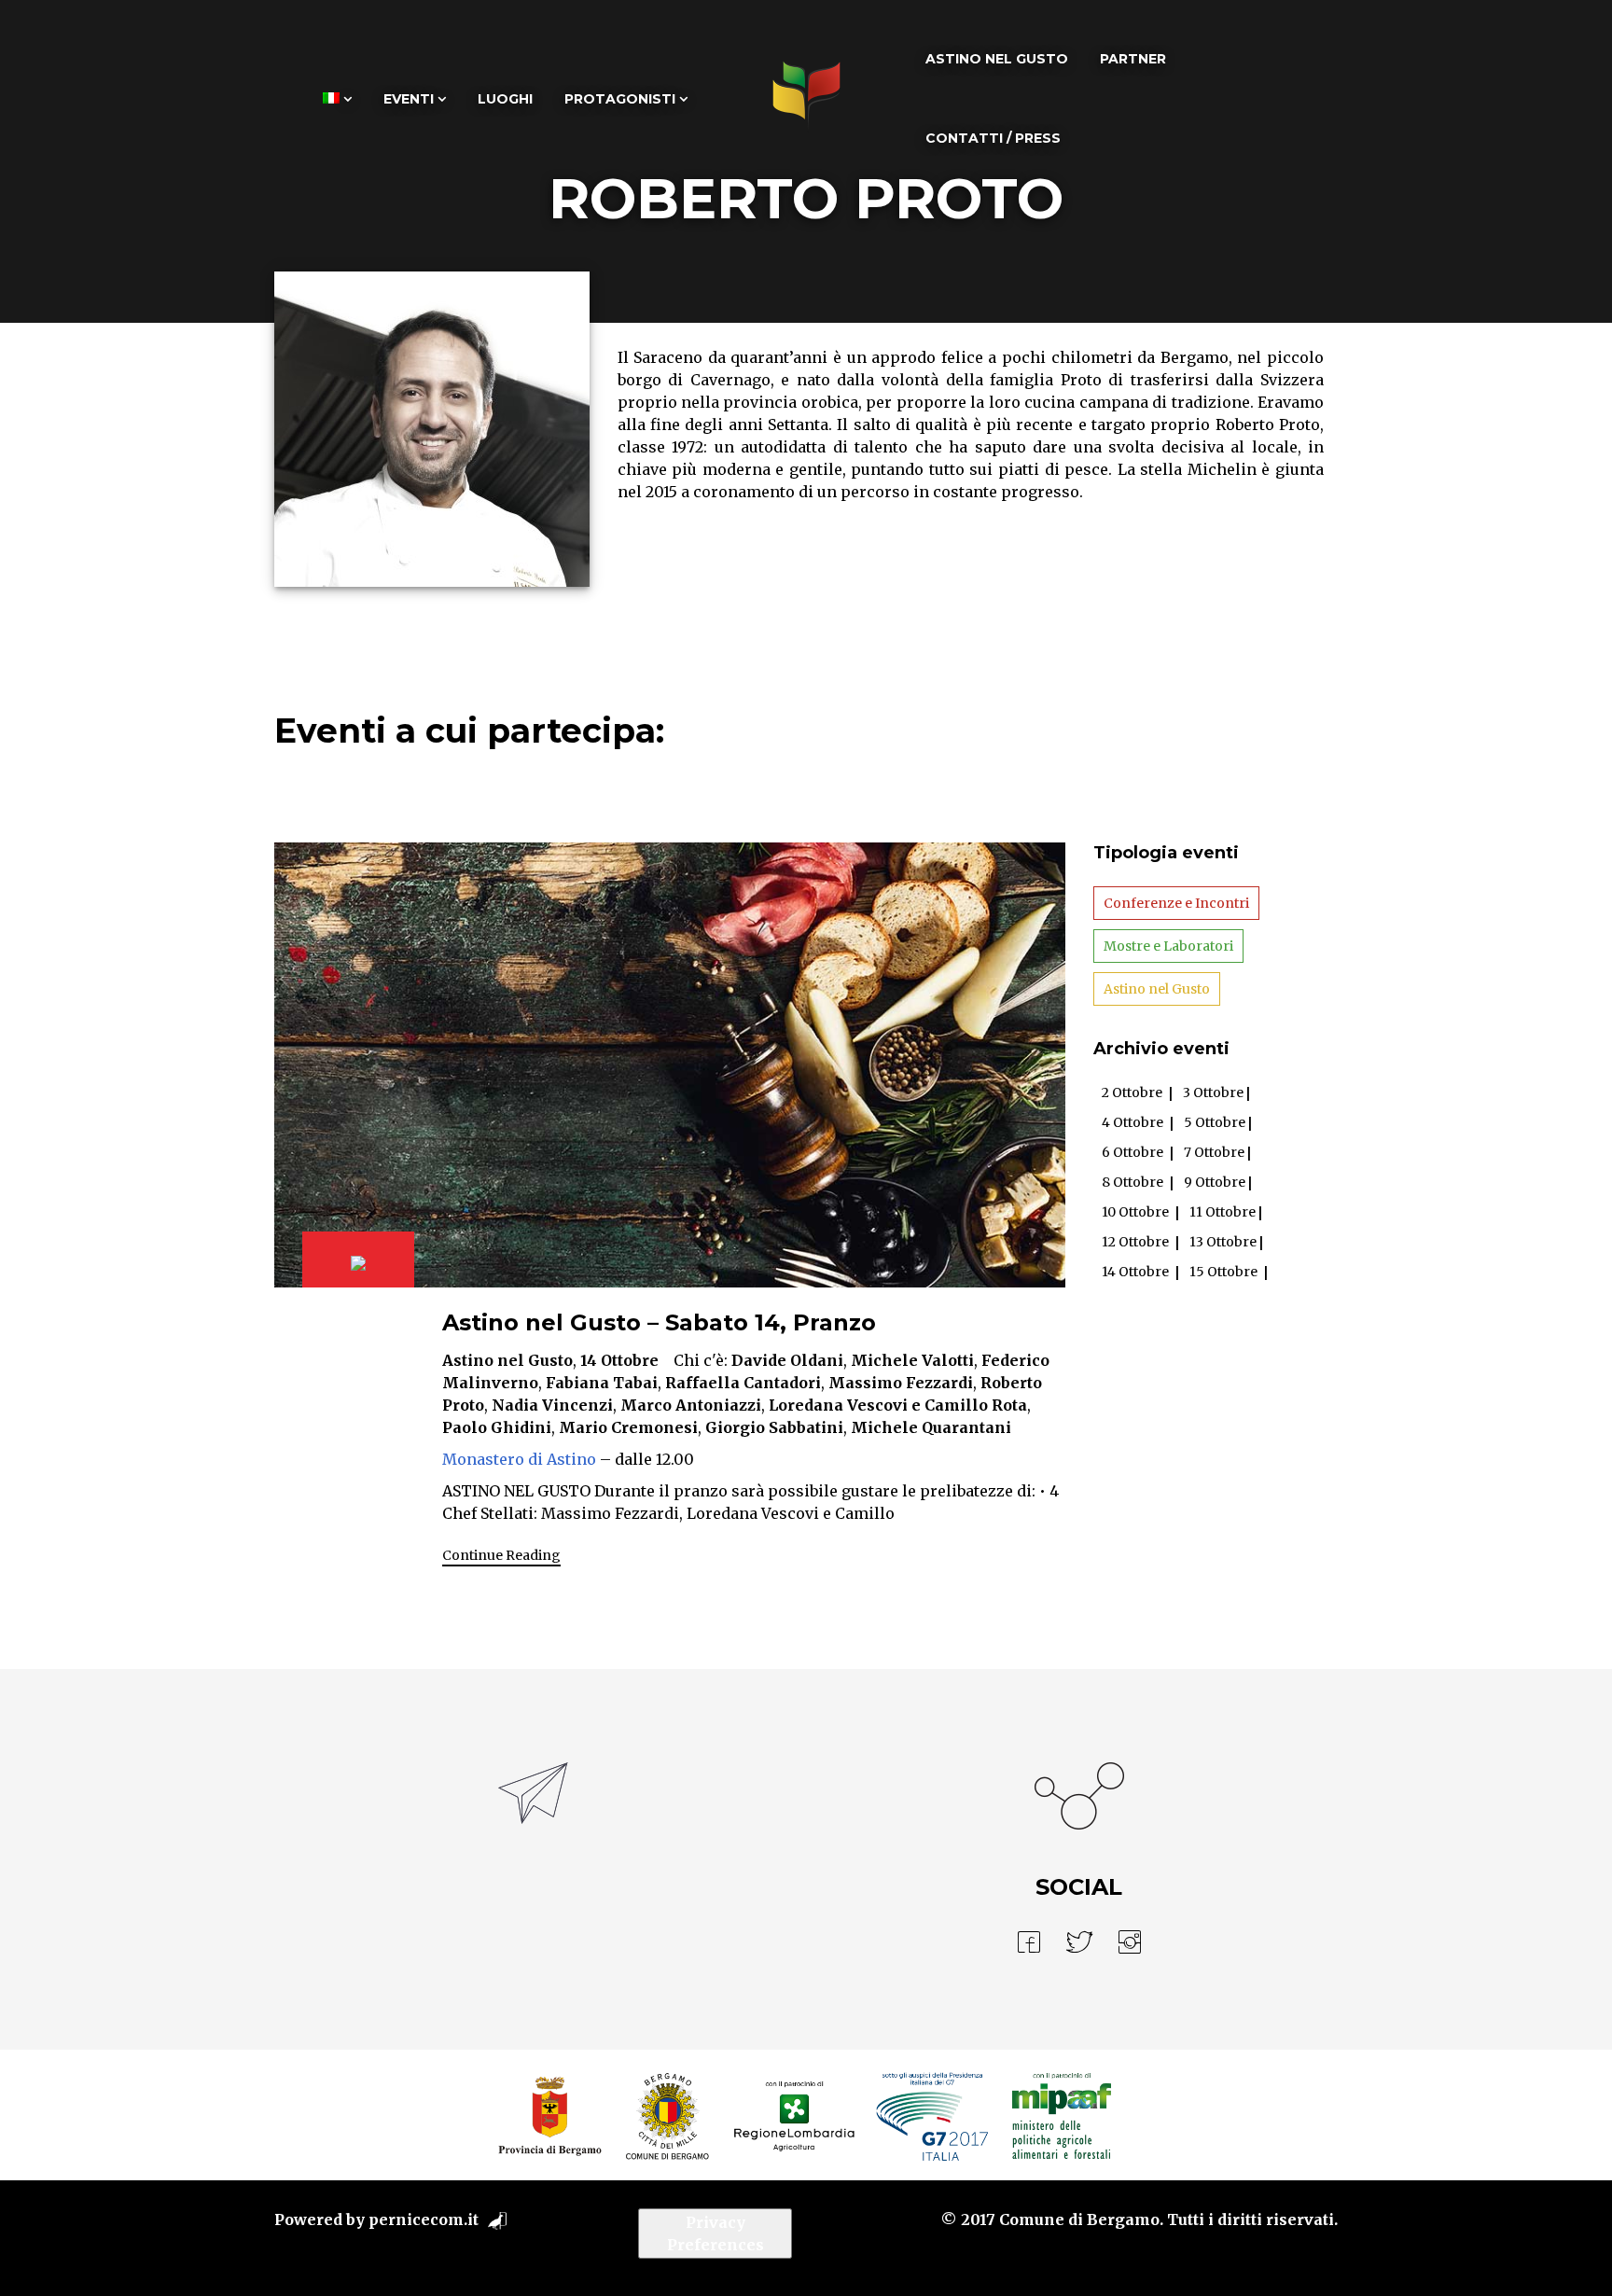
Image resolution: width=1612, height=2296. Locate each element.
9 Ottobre (1215, 1182)
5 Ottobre (1215, 1122)
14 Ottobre (619, 1360)
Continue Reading (501, 1555)
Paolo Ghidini (497, 1427)
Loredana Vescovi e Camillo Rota (898, 1405)
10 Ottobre (1135, 1212)
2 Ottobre (1132, 1092)
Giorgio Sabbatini (774, 1427)
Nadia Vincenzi (552, 1405)
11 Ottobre (1223, 1212)
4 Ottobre (1133, 1122)
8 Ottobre (1133, 1182)
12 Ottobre (1135, 1242)
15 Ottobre (1223, 1272)
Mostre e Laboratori (1168, 946)
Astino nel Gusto (997, 59)
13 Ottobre (1223, 1242)
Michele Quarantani (931, 1427)
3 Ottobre (1213, 1092)
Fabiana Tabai (602, 1383)
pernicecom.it (424, 2219)
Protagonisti (620, 99)
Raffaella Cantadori (743, 1383)
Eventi (409, 99)
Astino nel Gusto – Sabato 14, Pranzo (659, 1322)
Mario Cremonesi (628, 1427)
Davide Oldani (787, 1360)
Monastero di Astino (519, 1459)
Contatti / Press (993, 138)
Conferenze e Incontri (1176, 903)
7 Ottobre (1214, 1152)
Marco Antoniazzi (691, 1405)
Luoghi (505, 99)
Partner (1133, 59)
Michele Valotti (912, 1360)
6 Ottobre (1133, 1152)
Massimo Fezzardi (901, 1383)
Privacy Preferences (716, 2233)
